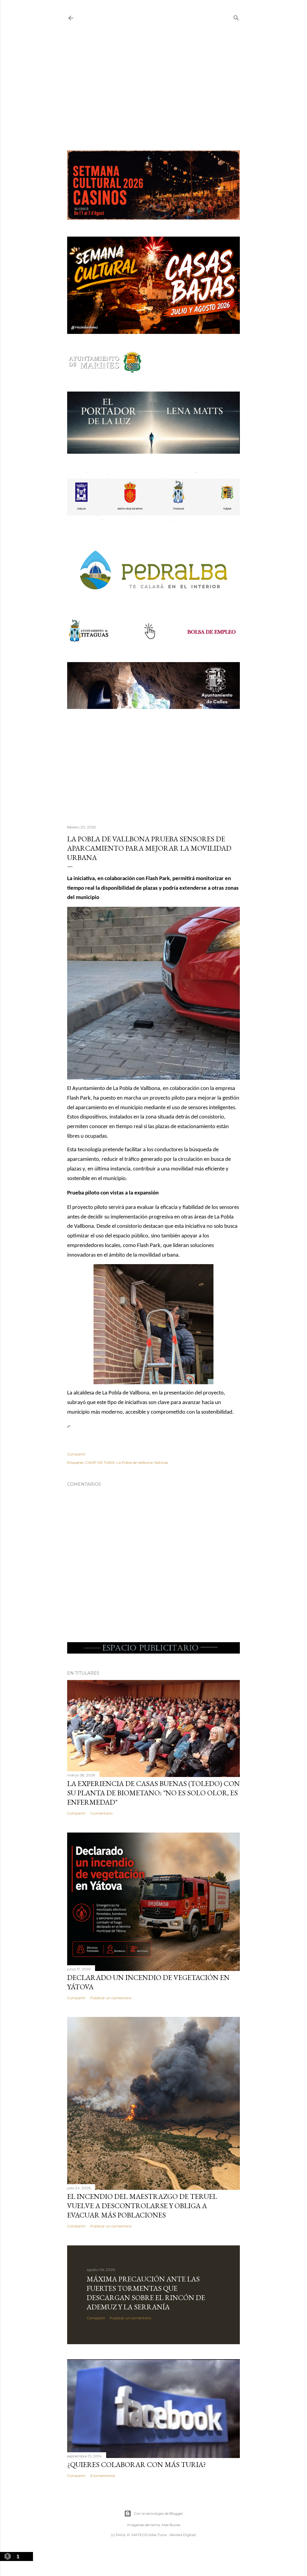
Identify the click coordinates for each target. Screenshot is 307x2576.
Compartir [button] (76, 1454)
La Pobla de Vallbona (135, 1462)
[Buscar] (236, 17)
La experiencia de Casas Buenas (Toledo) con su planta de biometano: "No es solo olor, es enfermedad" (153, 1793)
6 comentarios (103, 2476)
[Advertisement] (153, 86)
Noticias (161, 1462)
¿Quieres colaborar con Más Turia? (137, 2464)
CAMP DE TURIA (100, 1462)
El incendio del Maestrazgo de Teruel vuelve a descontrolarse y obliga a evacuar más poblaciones (142, 2206)
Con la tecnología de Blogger (158, 2513)
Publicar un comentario (111, 1998)
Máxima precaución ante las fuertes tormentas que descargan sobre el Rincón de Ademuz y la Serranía (146, 2293)
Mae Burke (171, 2525)
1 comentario (101, 1813)
